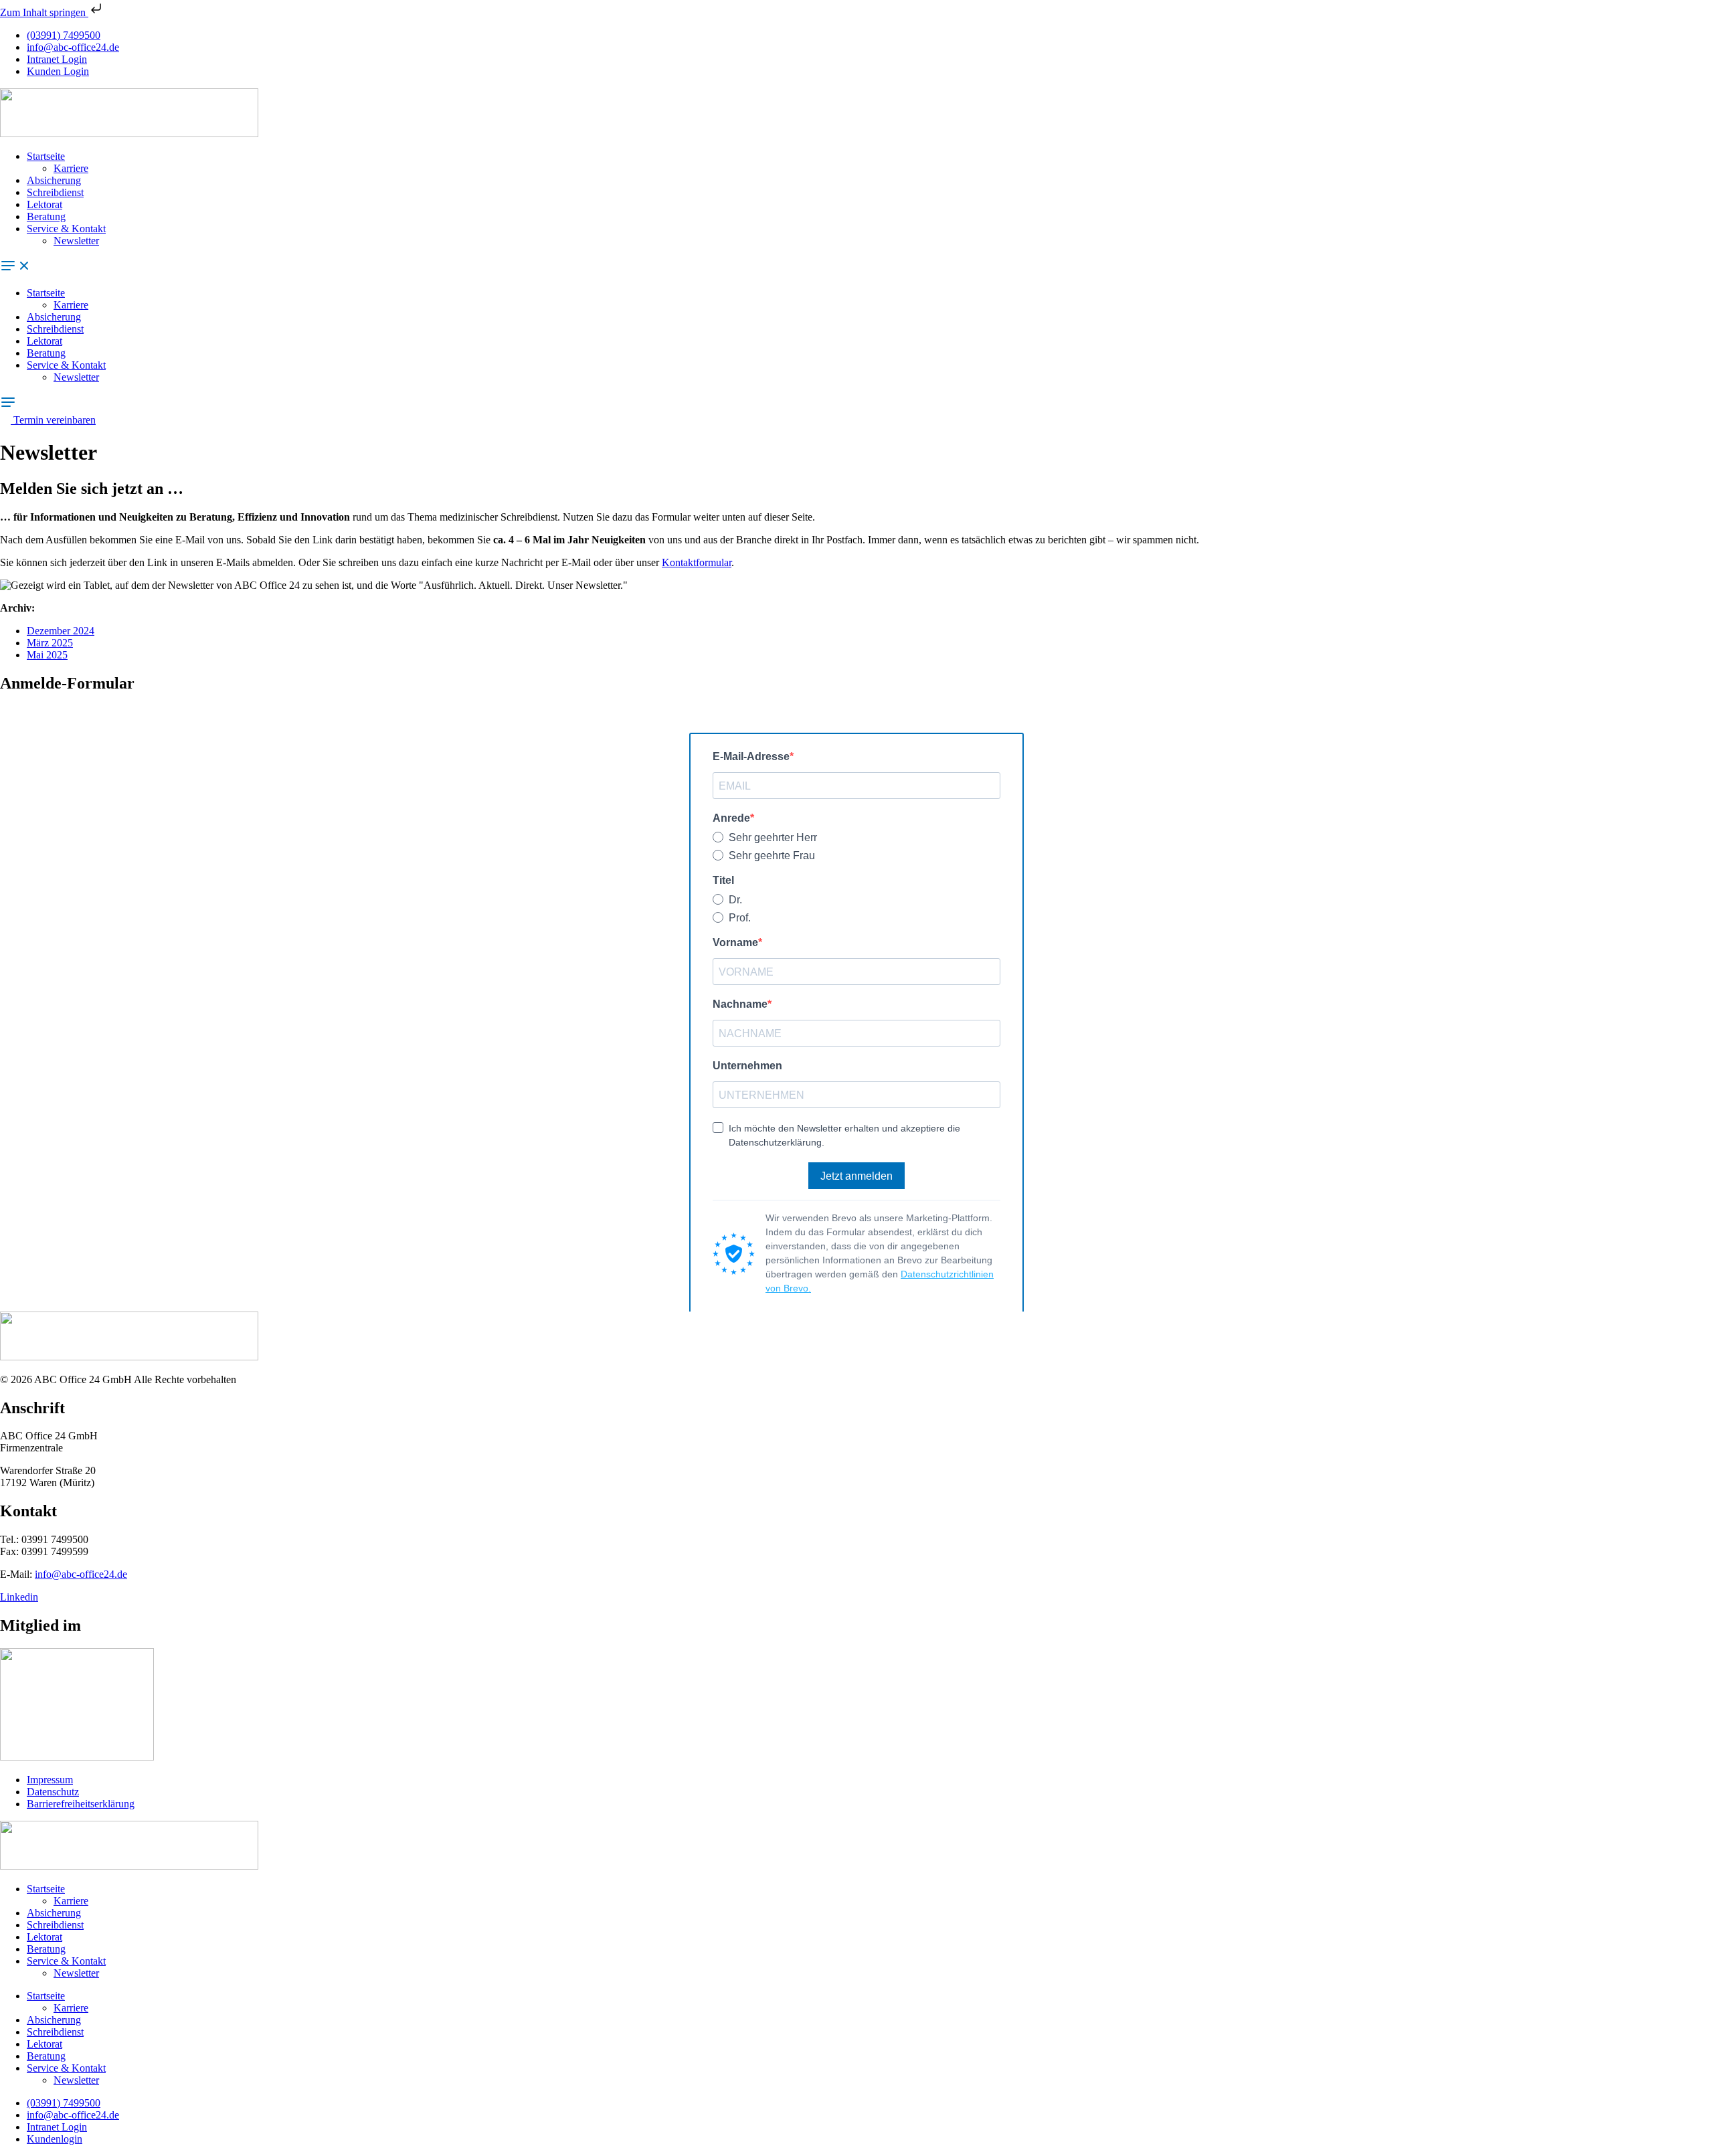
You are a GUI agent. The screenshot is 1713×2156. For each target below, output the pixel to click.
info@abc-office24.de (81, 1574)
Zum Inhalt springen (44, 12)
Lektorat (44, 204)
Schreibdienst (55, 192)
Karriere (71, 168)
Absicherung (54, 180)
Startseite (46, 156)
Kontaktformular (697, 562)
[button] (856, 267)
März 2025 (50, 643)
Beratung (46, 216)
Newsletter (76, 241)
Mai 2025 (47, 655)
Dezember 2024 (61, 631)
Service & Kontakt (66, 229)
